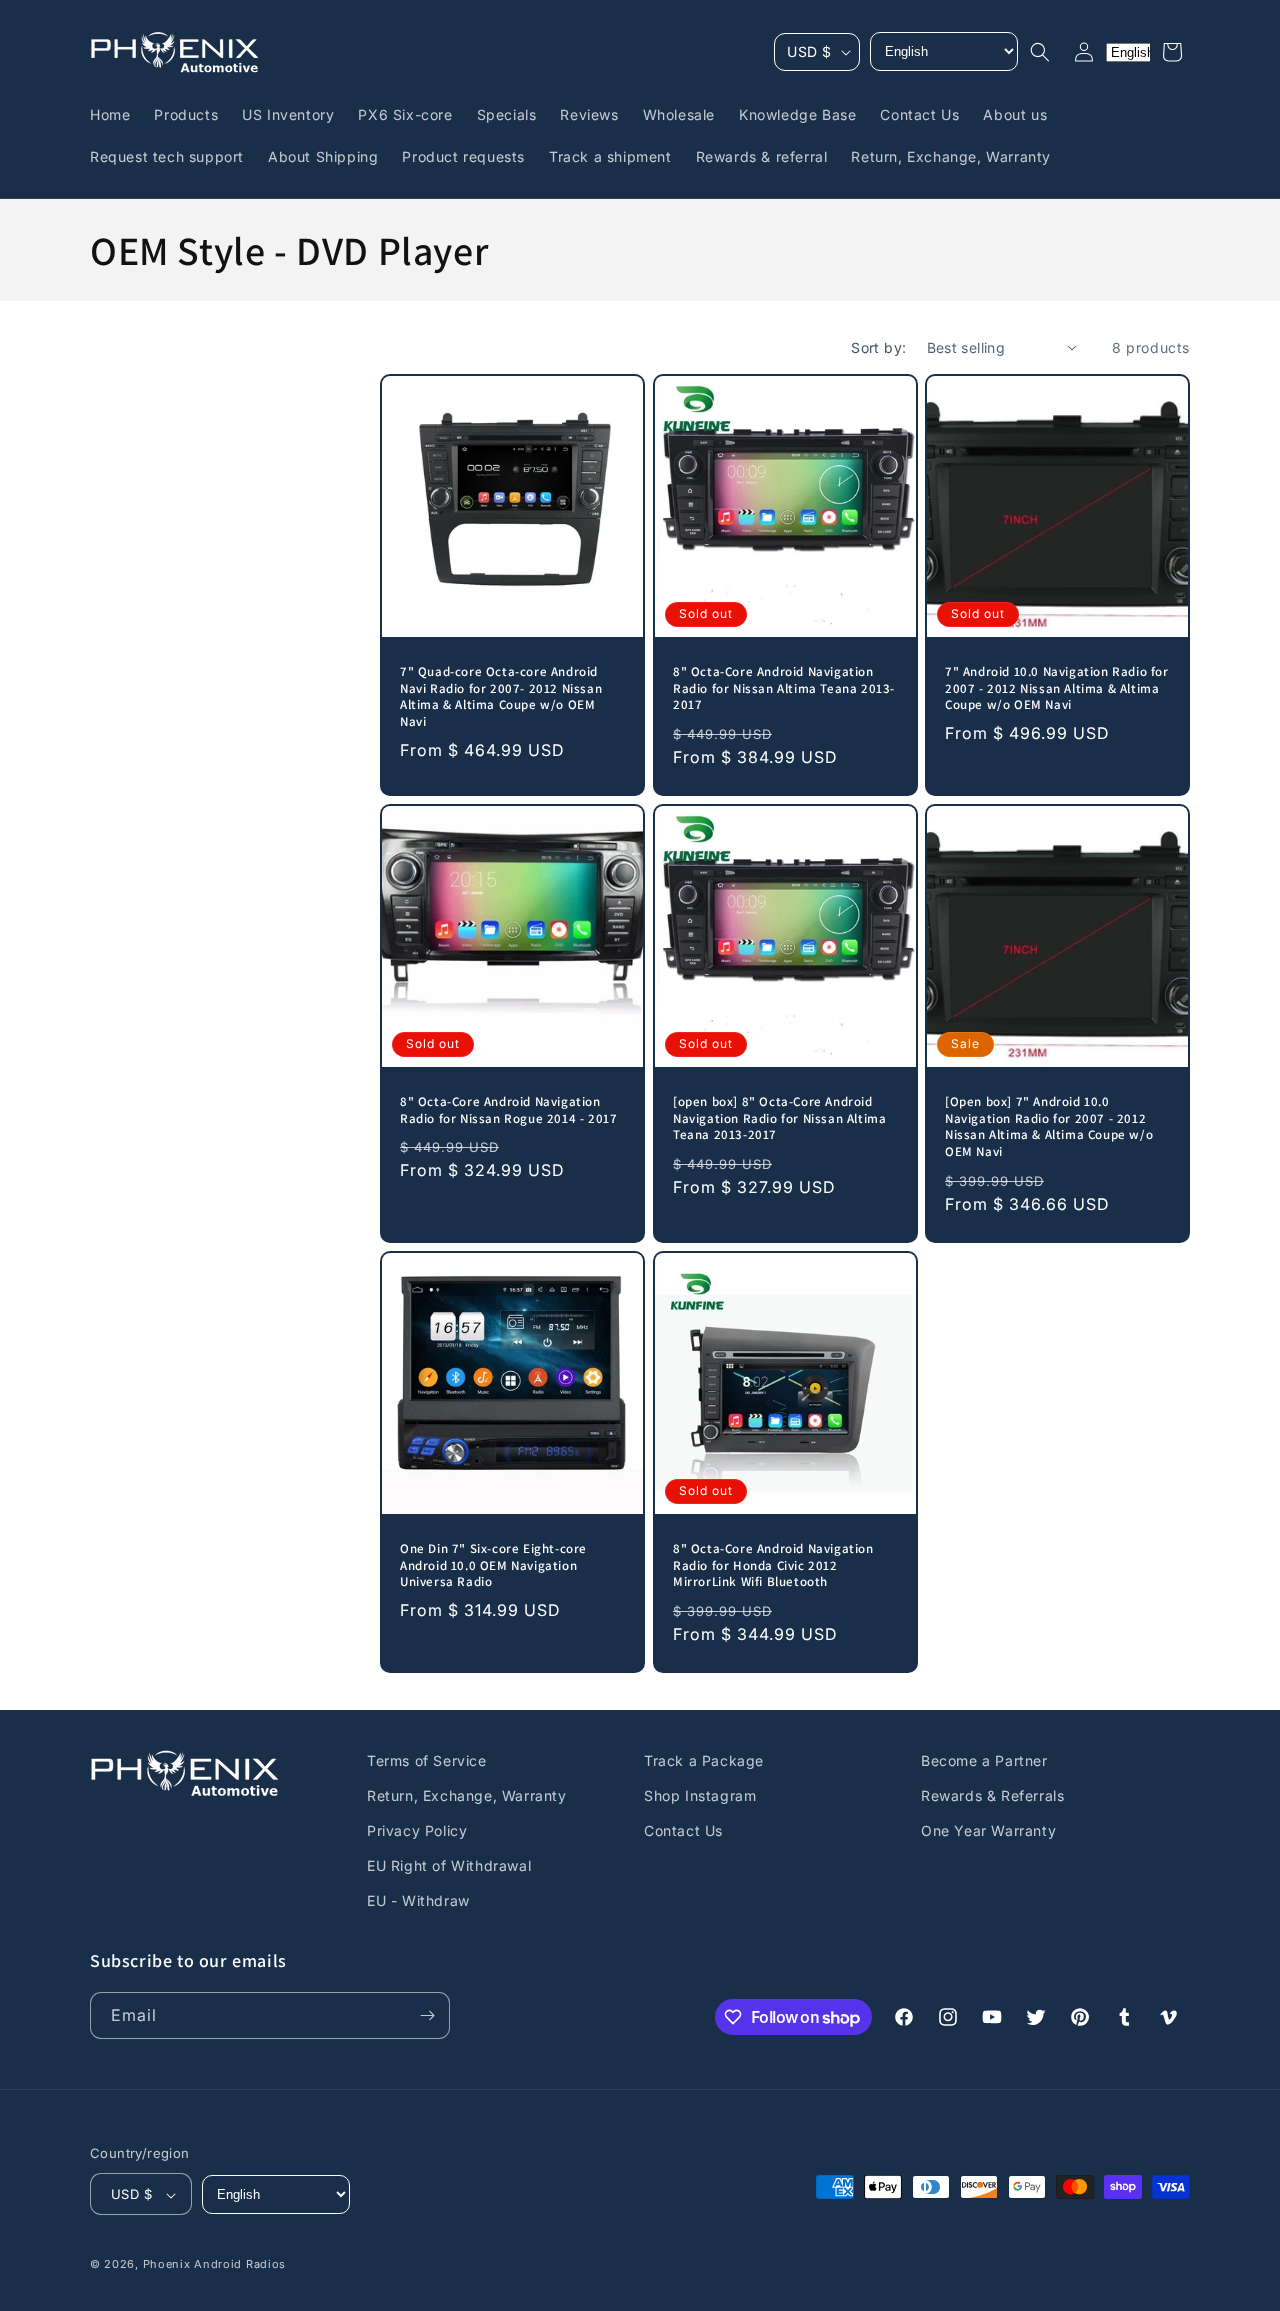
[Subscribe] (427, 2015)
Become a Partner (984, 1760)
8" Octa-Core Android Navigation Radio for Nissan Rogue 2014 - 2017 (508, 1110)
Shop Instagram (700, 1795)
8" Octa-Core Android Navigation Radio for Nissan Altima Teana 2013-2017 (784, 689)
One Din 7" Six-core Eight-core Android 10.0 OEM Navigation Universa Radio (493, 1566)
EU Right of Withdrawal (449, 1865)
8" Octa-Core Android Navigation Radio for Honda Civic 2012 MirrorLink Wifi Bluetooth (773, 1566)
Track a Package (704, 1760)
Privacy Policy (417, 1830)
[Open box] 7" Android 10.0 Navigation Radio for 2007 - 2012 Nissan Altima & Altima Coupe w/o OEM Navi (1049, 1127)
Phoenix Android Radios (214, 2265)
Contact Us (683, 1830)
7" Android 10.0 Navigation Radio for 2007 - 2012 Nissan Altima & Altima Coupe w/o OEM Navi (1057, 689)
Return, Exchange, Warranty (467, 1795)
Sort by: (878, 347)
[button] (1040, 52)
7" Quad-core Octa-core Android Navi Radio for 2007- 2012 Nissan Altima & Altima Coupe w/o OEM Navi (501, 697)
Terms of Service (427, 1760)
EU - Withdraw (418, 1901)
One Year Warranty (988, 1830)
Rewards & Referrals (992, 1795)
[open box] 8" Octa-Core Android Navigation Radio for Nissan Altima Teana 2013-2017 (779, 1119)
